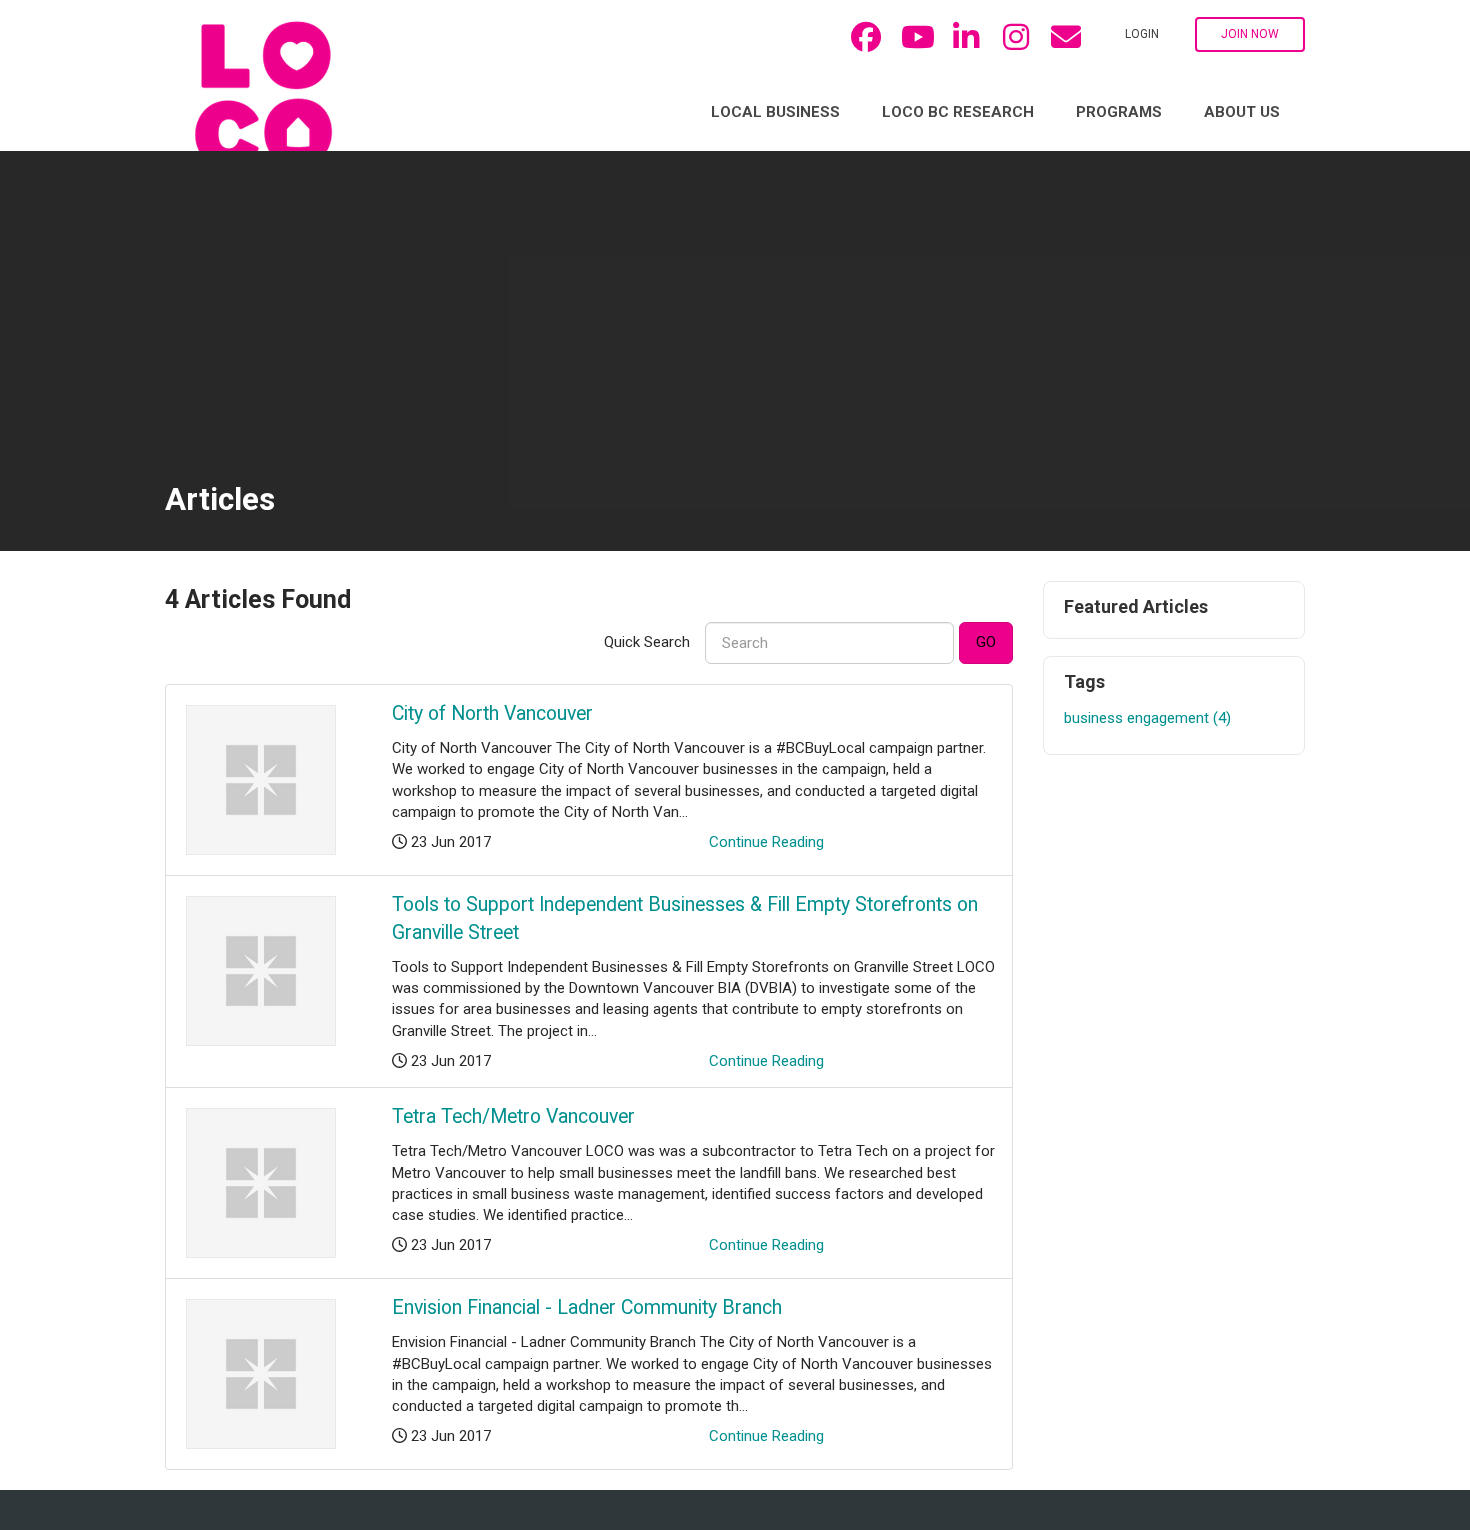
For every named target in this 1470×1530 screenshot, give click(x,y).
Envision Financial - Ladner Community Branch (587, 1307)
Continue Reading (766, 842)
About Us (1242, 112)
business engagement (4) (1147, 718)
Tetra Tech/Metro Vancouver (513, 1116)
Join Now (1250, 34)
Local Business (775, 112)
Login (1142, 34)
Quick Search (647, 642)
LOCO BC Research (958, 112)
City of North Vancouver (492, 713)
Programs (1119, 112)
